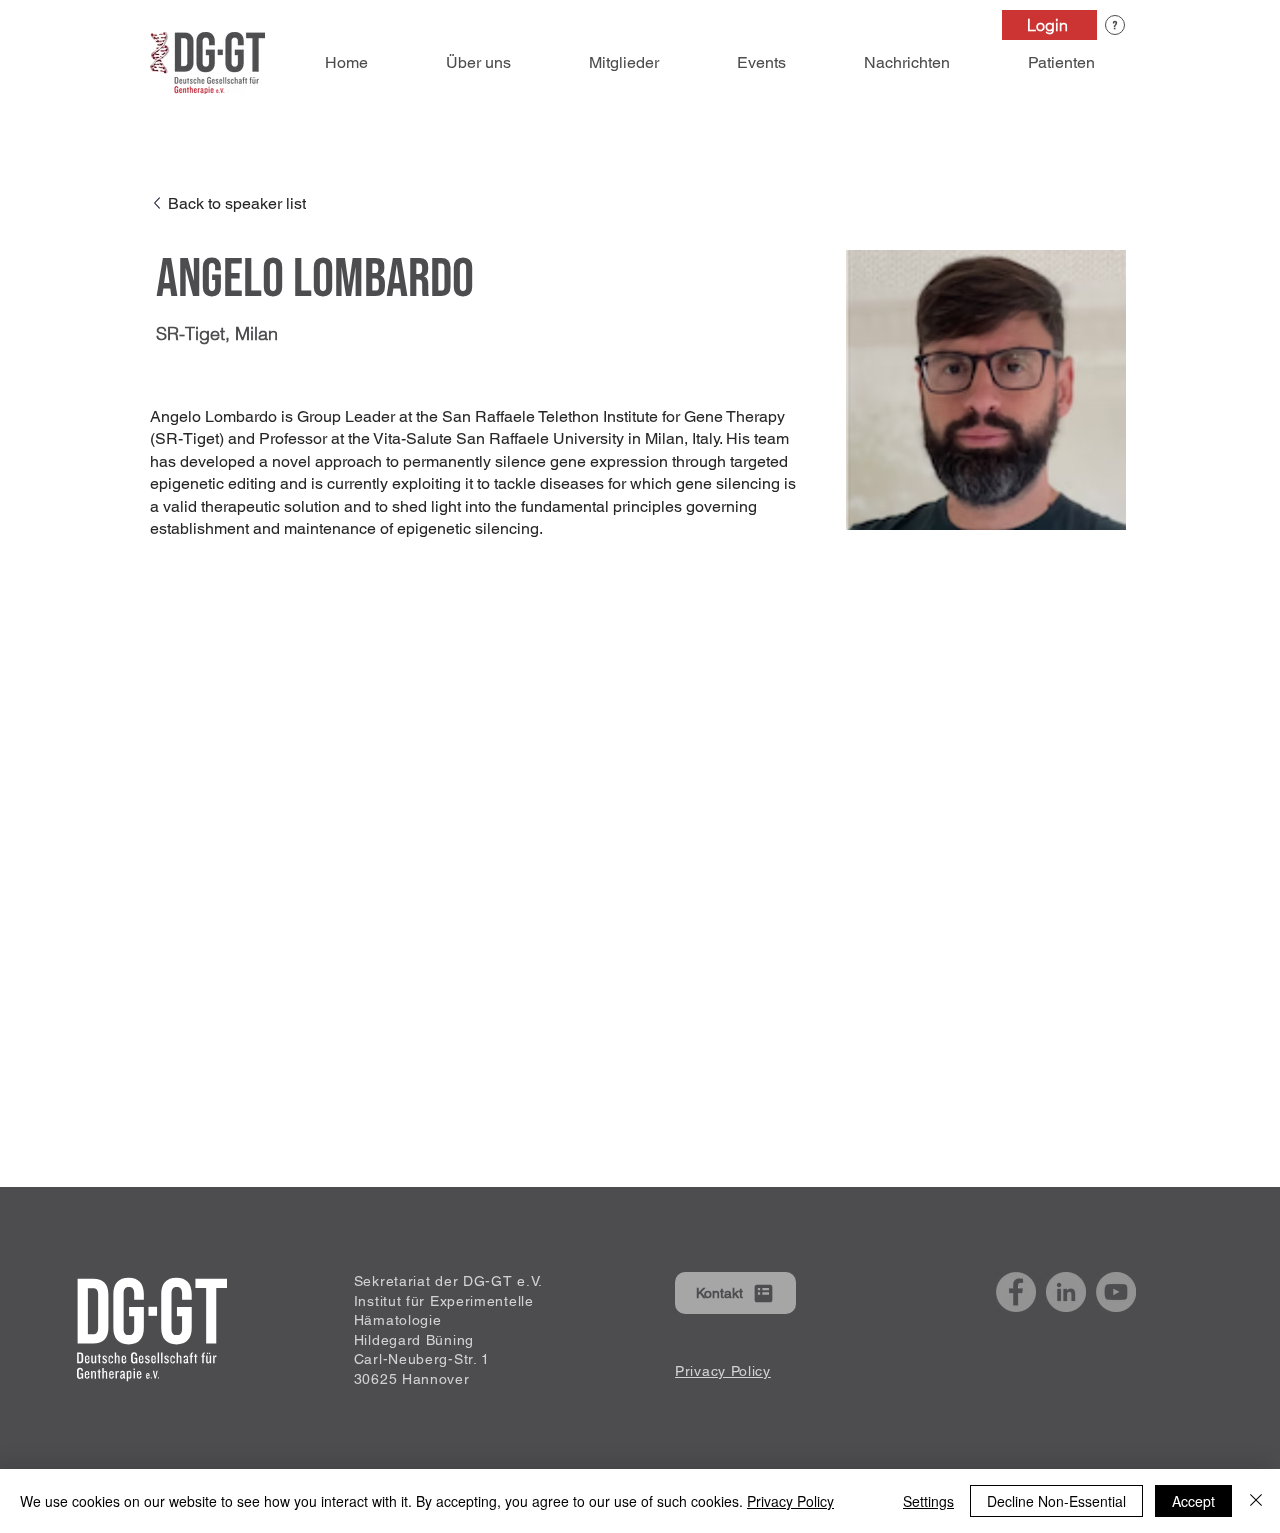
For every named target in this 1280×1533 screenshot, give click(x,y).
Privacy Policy (790, 1501)
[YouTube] (1116, 1292)
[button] (1115, 25)
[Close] (1256, 1501)
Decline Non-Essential (1056, 1501)
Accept (1193, 1501)
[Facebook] (1016, 1292)
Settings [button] (928, 1501)
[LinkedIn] (1066, 1292)
